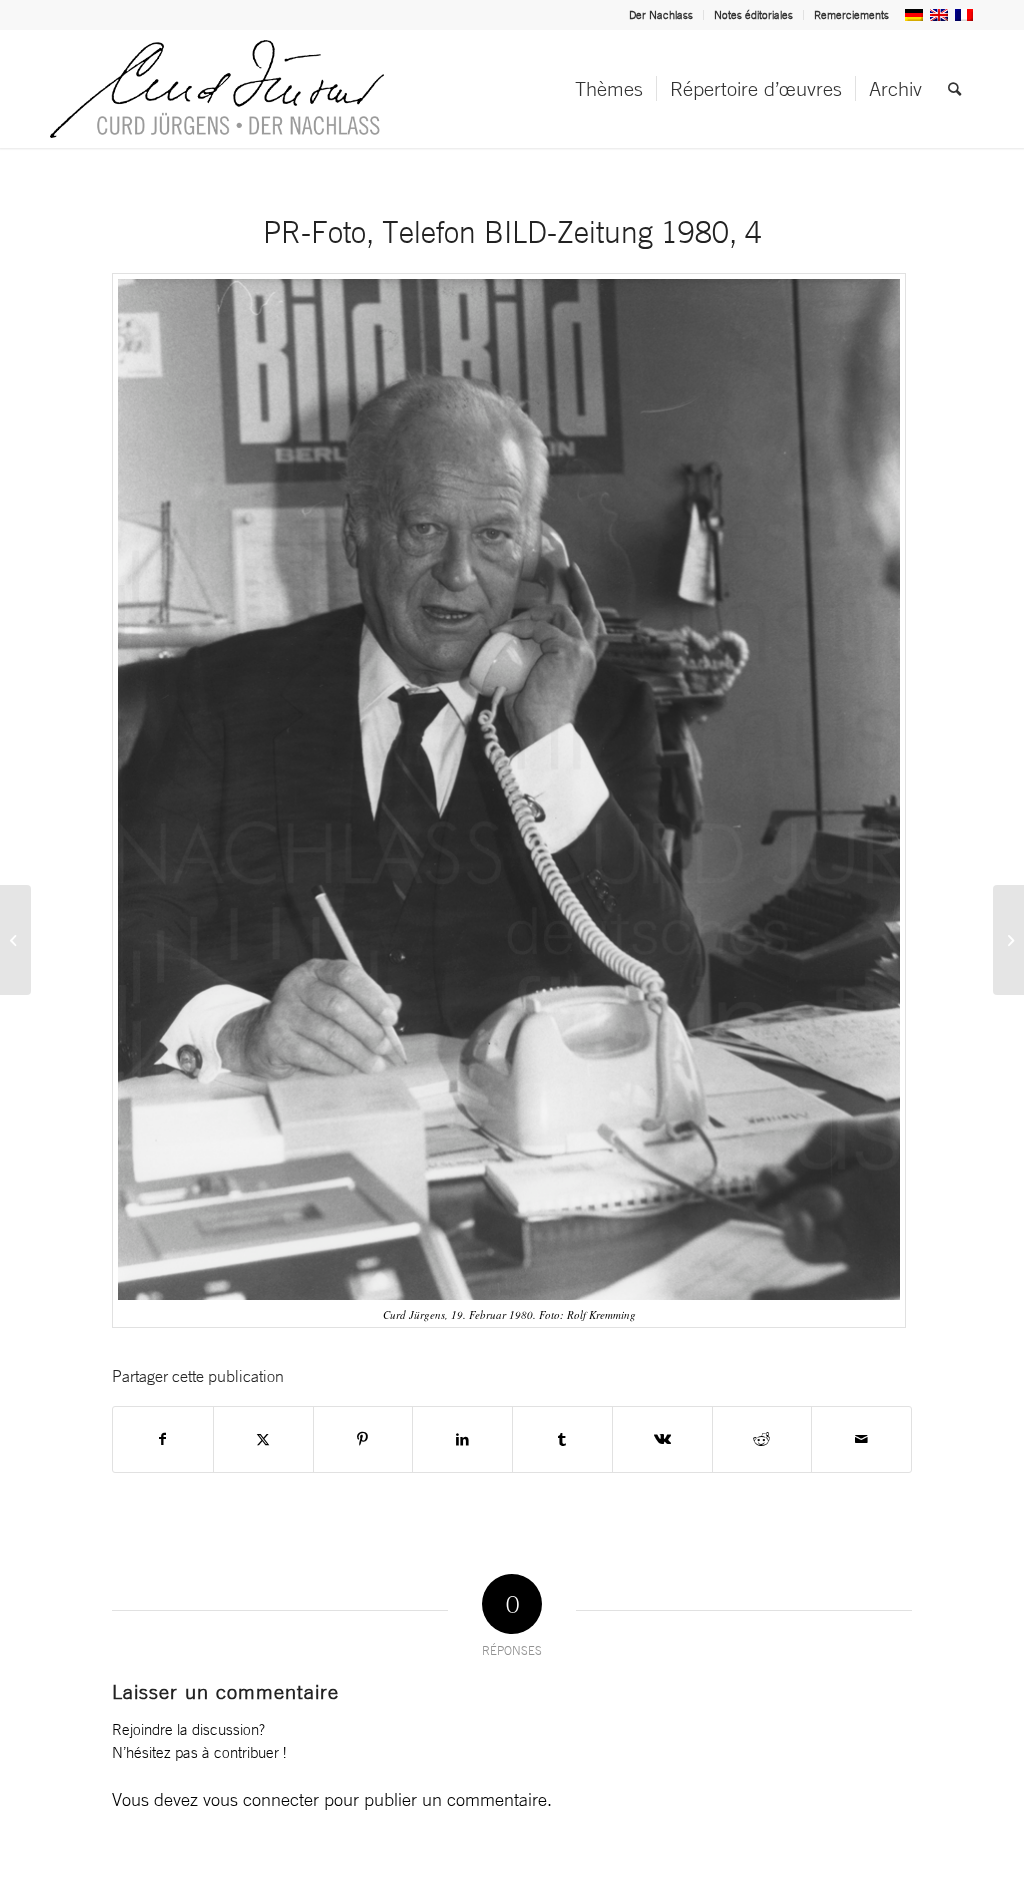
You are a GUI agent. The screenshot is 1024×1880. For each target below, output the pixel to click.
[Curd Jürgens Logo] (217, 89)
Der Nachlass (661, 15)
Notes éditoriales (753, 15)
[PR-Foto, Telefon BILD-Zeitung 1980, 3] (15, 940)
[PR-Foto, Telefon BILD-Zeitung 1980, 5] (1008, 940)
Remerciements (851, 15)
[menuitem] (661, 15)
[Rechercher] (954, 89)
